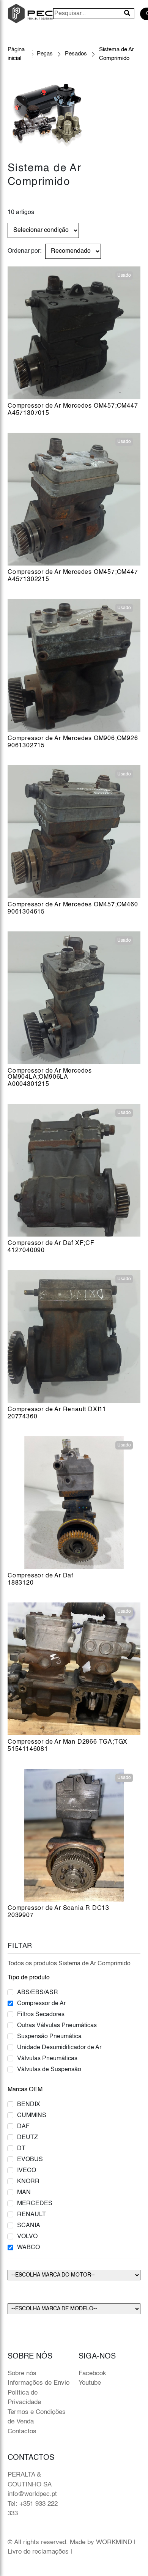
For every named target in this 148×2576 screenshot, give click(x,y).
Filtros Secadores (41, 2015)
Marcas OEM (25, 2090)
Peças (45, 54)
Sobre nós (22, 2374)
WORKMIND (114, 2542)
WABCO (28, 2248)
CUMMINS (32, 2116)
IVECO (27, 2171)
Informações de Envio (39, 2383)
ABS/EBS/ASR (38, 1993)
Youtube (90, 2383)
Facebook (92, 2374)
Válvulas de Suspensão (49, 2070)
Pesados (76, 54)
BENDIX (29, 2105)
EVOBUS (30, 2160)
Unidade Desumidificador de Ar (59, 2048)
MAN (24, 2193)
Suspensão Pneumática (49, 2037)
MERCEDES (35, 2204)
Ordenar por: (24, 251)
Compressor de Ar (41, 2004)
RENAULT (31, 2215)
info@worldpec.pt (32, 2494)
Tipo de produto (29, 1978)
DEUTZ (28, 2138)
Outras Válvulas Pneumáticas (57, 2026)
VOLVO (27, 2237)
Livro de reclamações (38, 2552)
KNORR (28, 2182)
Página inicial (16, 54)
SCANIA (29, 2226)
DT (21, 2149)
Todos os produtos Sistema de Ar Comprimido (69, 1964)
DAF (23, 2127)
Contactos (22, 2432)
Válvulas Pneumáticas (47, 2059)
